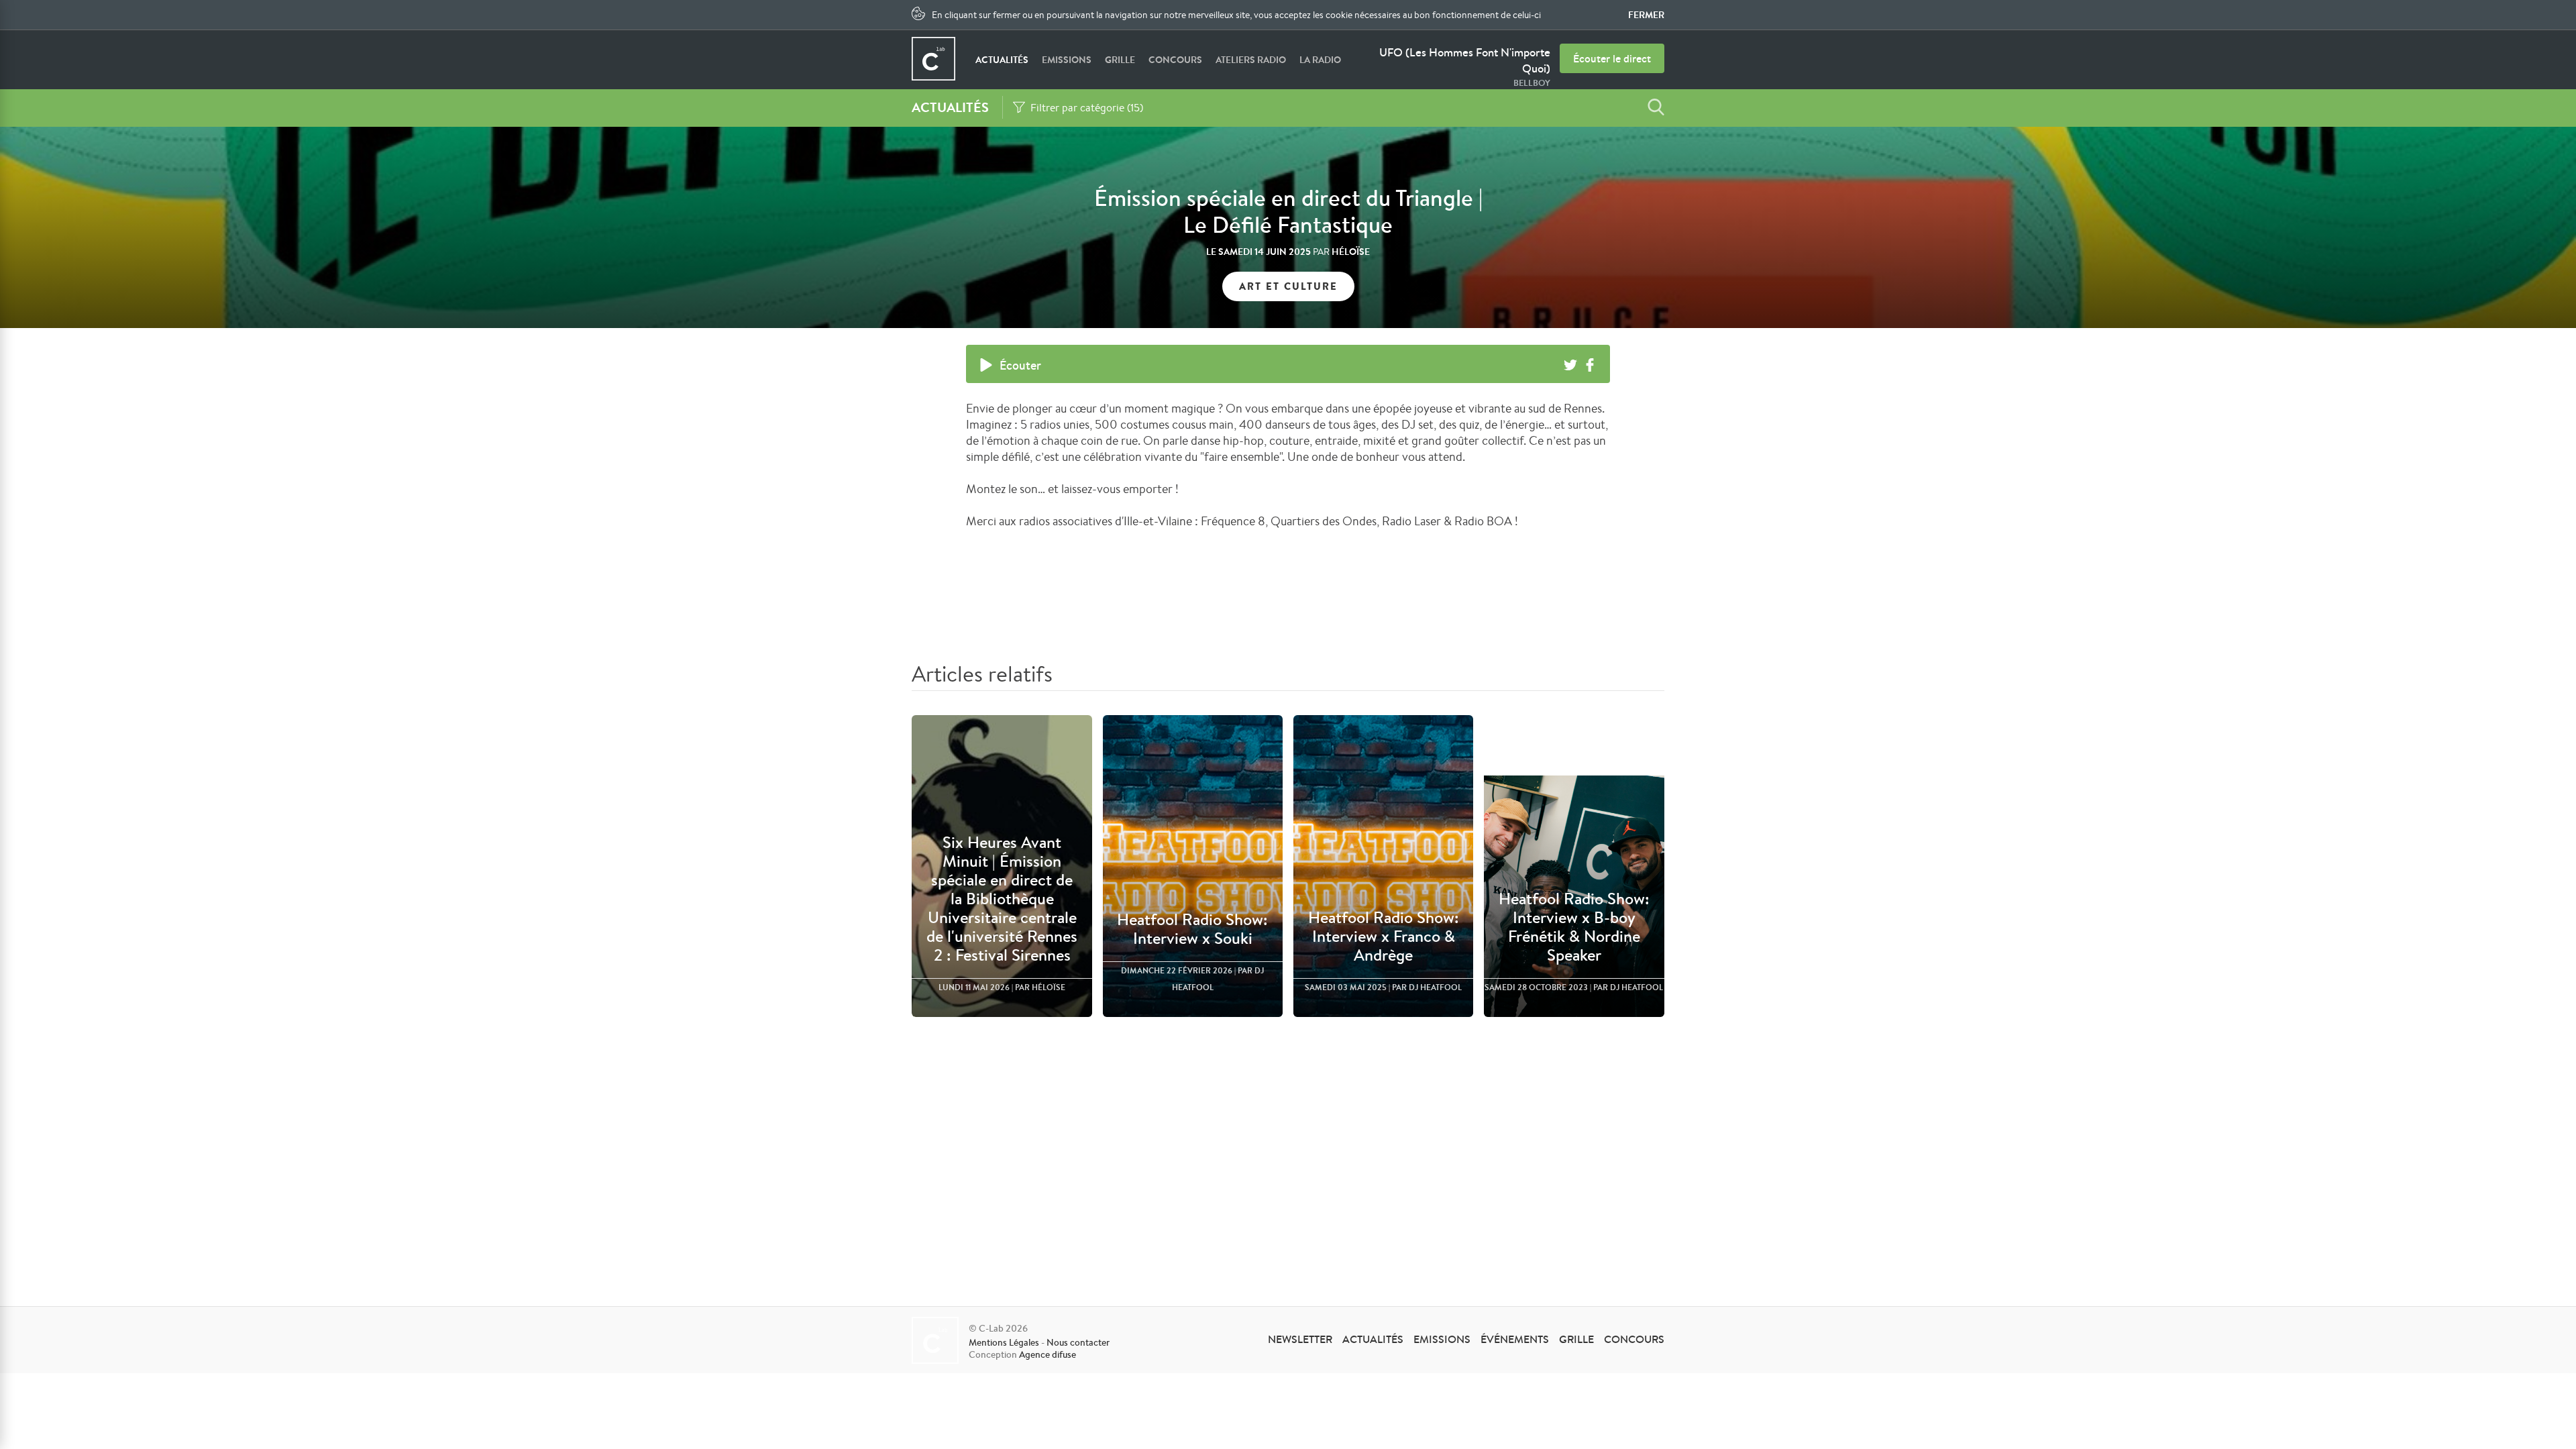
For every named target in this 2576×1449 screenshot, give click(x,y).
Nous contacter (1078, 1342)
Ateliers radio (1251, 60)
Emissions (1067, 60)
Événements (1515, 1339)
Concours (1175, 60)
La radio (1320, 60)
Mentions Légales (1004, 1342)
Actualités (1002, 60)
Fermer (1646, 15)
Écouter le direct (1612, 58)
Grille (1120, 60)
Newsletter (1300, 1339)
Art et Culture (1288, 286)
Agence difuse (1048, 1354)
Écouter (1020, 365)
